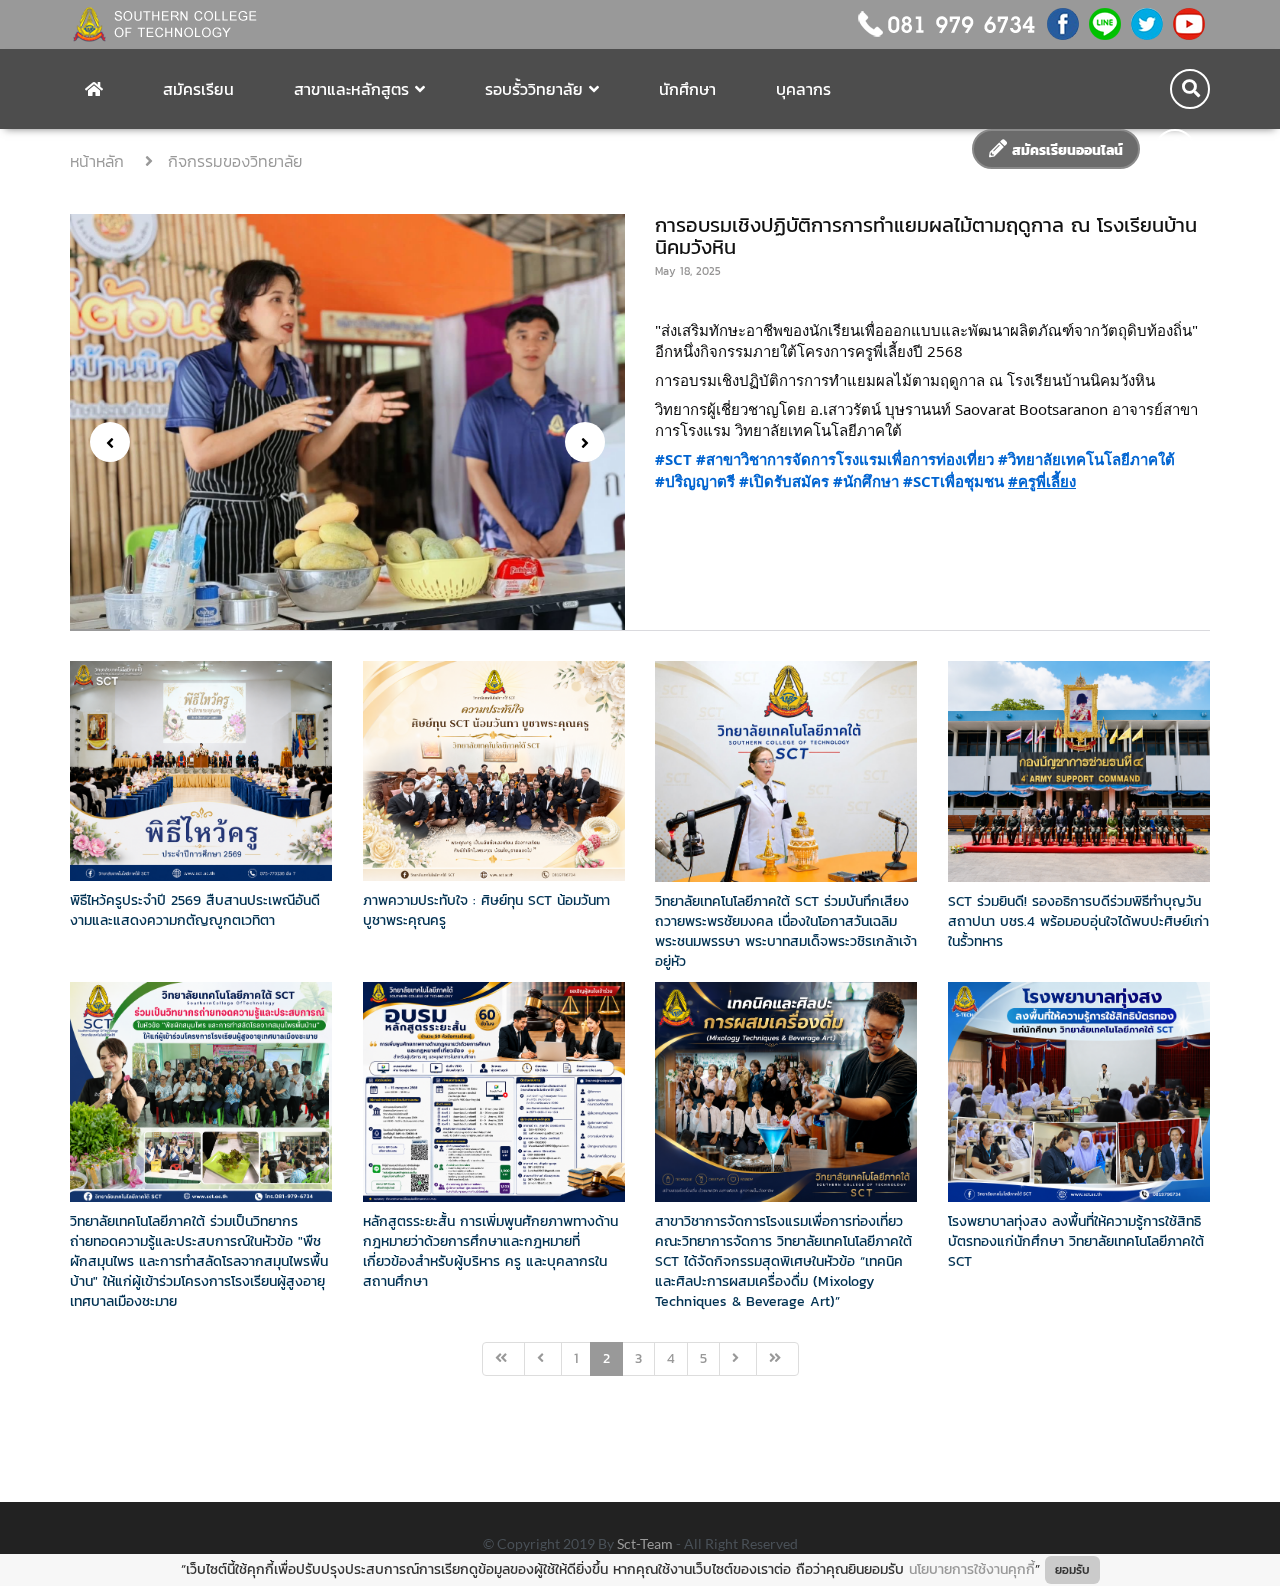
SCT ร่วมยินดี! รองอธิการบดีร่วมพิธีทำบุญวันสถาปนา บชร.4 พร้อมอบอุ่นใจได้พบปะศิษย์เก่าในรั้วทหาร (1078, 921)
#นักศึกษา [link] (866, 481)
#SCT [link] (673, 459)
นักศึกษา (687, 89)
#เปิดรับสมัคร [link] (784, 481)
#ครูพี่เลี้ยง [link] (1042, 481)
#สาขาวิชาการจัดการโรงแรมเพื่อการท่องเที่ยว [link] (845, 459)
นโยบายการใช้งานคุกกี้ (972, 1569)
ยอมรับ (1072, 1570)
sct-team (646, 1543)
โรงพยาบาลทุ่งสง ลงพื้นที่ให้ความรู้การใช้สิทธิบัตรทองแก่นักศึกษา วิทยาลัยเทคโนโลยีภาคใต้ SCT (1076, 1241)
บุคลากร (803, 89)
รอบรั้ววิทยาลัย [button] (534, 89)
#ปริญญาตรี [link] (695, 481)
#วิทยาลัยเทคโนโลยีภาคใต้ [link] (1086, 459)
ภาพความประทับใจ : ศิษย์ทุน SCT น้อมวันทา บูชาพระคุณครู (486, 910)
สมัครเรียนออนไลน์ (1065, 150)
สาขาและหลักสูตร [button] (351, 89)
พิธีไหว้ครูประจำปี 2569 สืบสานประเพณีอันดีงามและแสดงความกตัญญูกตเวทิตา (195, 910)
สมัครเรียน (198, 89)
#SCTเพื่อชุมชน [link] (953, 481)
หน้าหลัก (100, 161)
